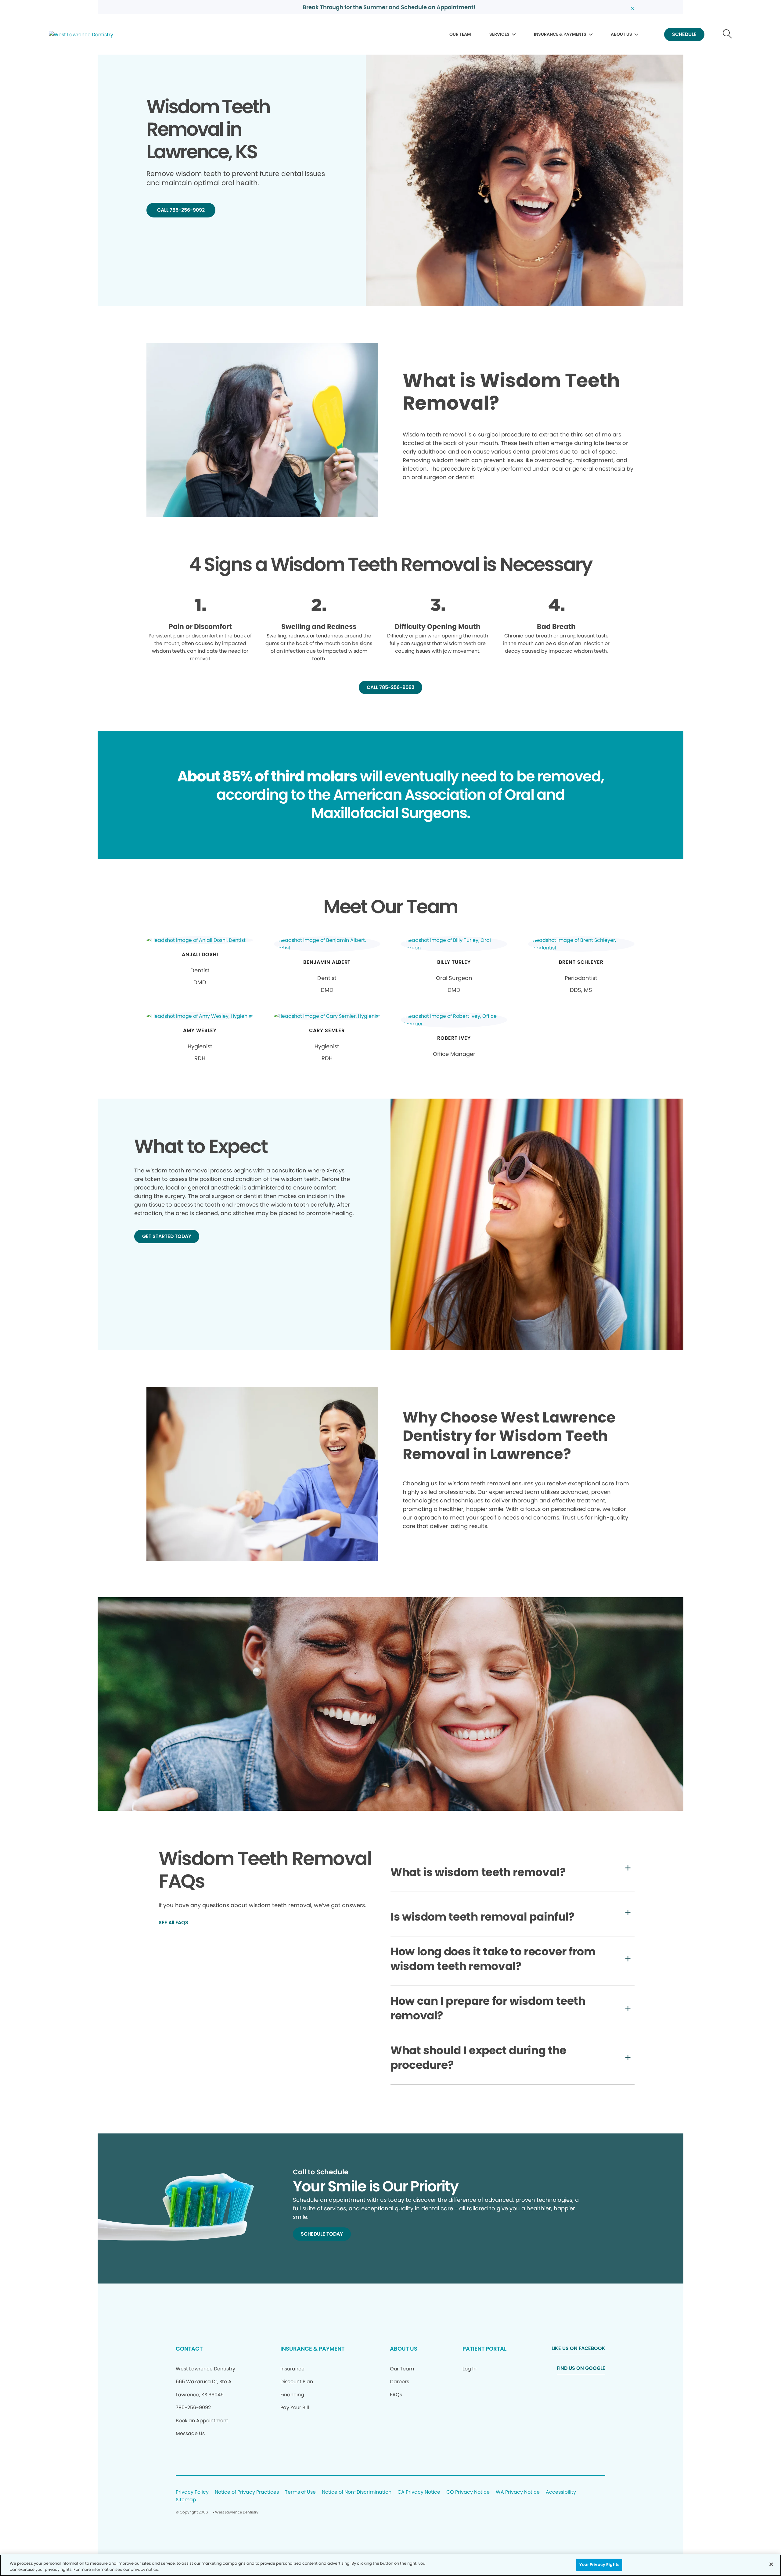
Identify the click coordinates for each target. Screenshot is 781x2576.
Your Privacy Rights (599, 2565)
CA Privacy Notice (419, 2492)
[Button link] (727, 35)
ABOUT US (621, 34)
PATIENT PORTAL (484, 2349)
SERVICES (499, 34)
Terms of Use (300, 2492)
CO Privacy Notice (468, 2492)
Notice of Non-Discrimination (357, 2492)
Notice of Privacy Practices (247, 2492)
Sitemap (186, 2500)
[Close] (771, 2564)
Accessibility (561, 2492)
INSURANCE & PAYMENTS (560, 34)
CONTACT (189, 2349)
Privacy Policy (192, 2492)
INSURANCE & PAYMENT (312, 2349)
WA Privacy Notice (518, 2492)
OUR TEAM (460, 34)
